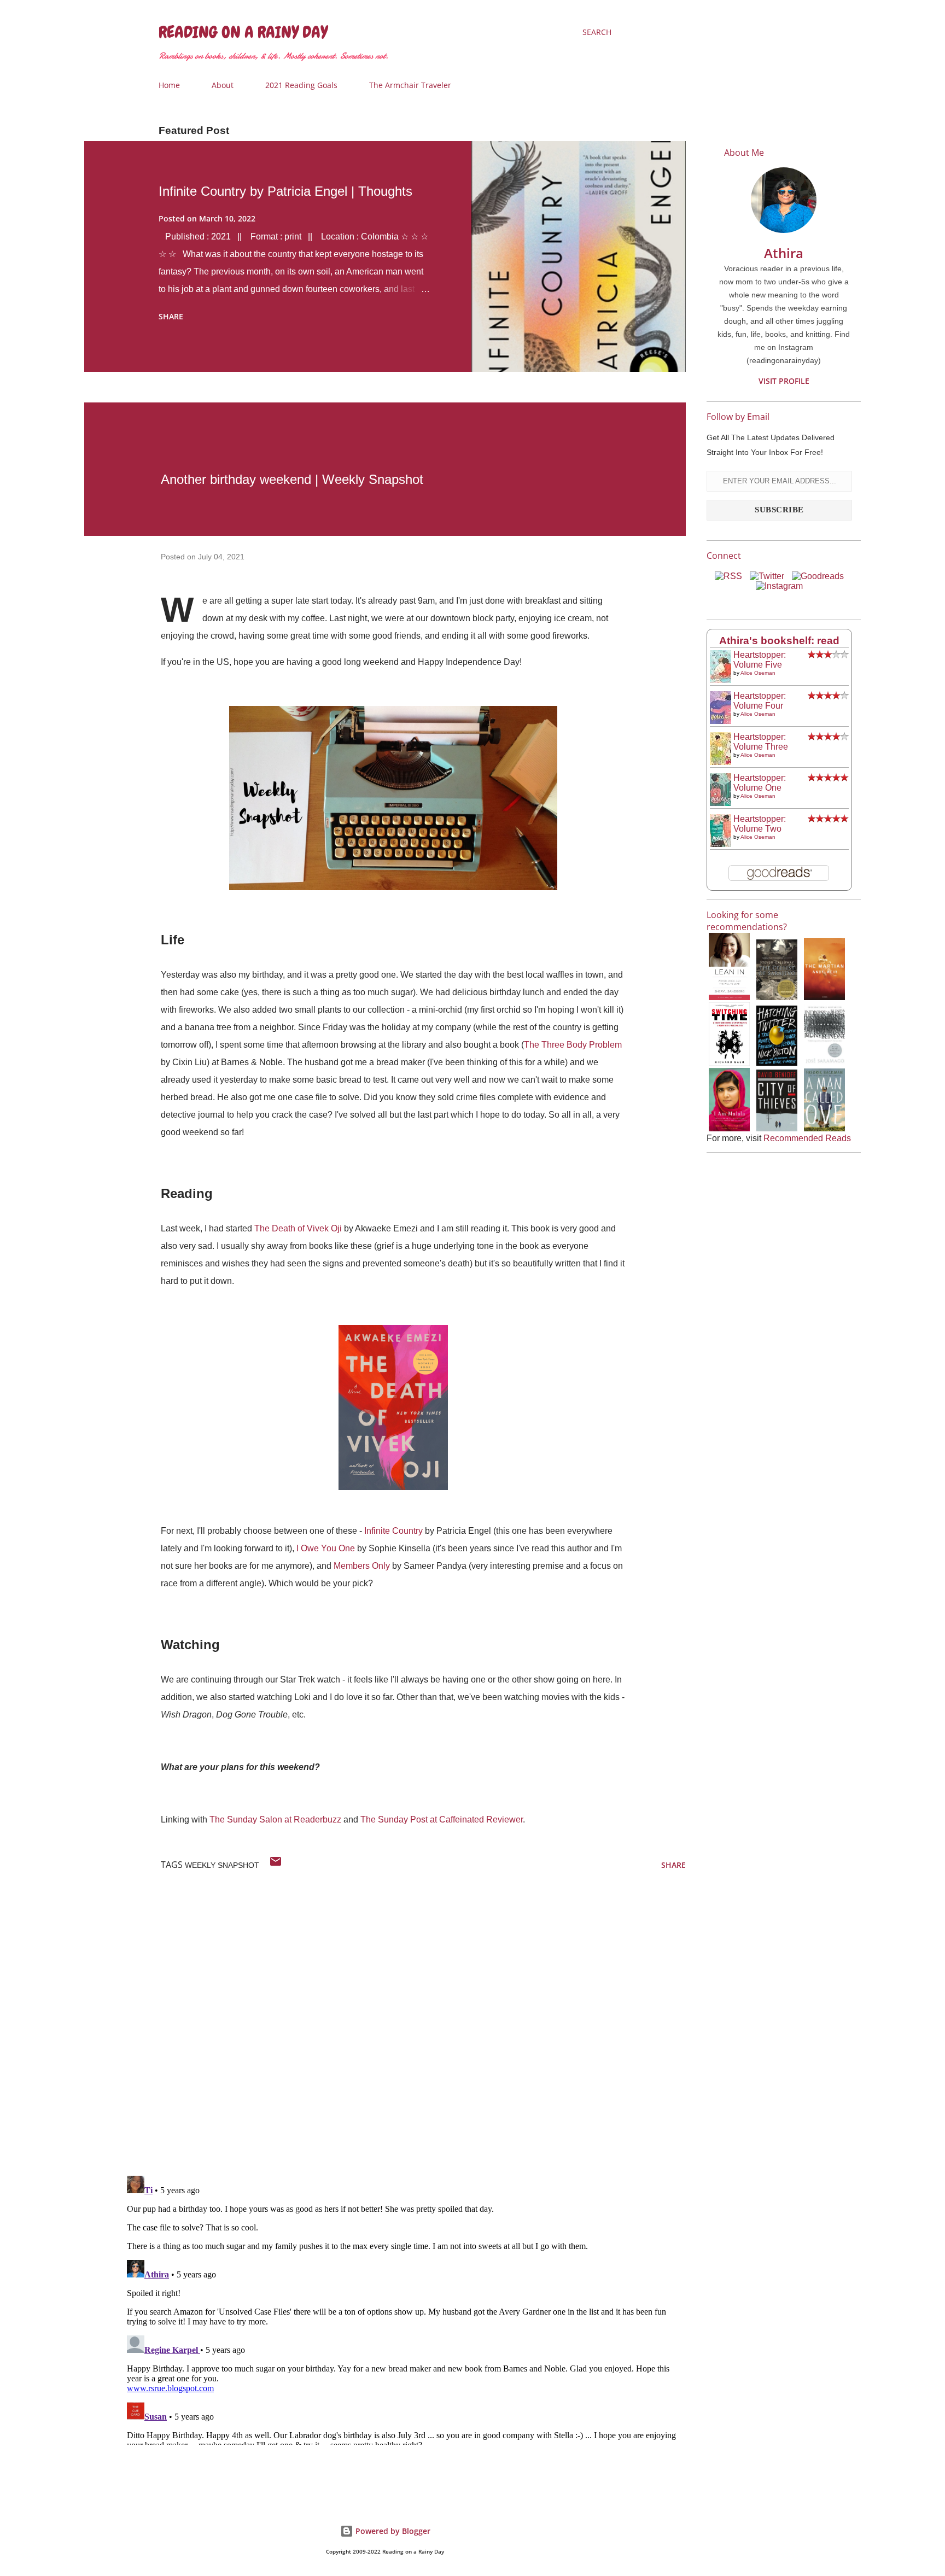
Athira (784, 253)
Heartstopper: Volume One (760, 783)
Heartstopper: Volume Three (761, 742)
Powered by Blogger (392, 2531)
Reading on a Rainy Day (243, 32)
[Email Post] (276, 1865)
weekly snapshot (222, 1865)
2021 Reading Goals (301, 85)
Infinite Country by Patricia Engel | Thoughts (285, 191)
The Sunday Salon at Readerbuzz (275, 1819)
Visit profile (784, 381)
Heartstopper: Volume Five (760, 660)
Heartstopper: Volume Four (760, 701)
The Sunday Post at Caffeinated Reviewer (442, 1819)
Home (169, 85)
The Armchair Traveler (410, 85)
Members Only (362, 1566)
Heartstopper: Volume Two (760, 824)
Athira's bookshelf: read (779, 641)
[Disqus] (404, 2025)
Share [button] (171, 316)
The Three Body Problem (573, 1045)
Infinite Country (393, 1531)
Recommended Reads (807, 1138)
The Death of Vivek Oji (298, 1228)
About (223, 85)
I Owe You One (326, 1548)
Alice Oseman (758, 673)
